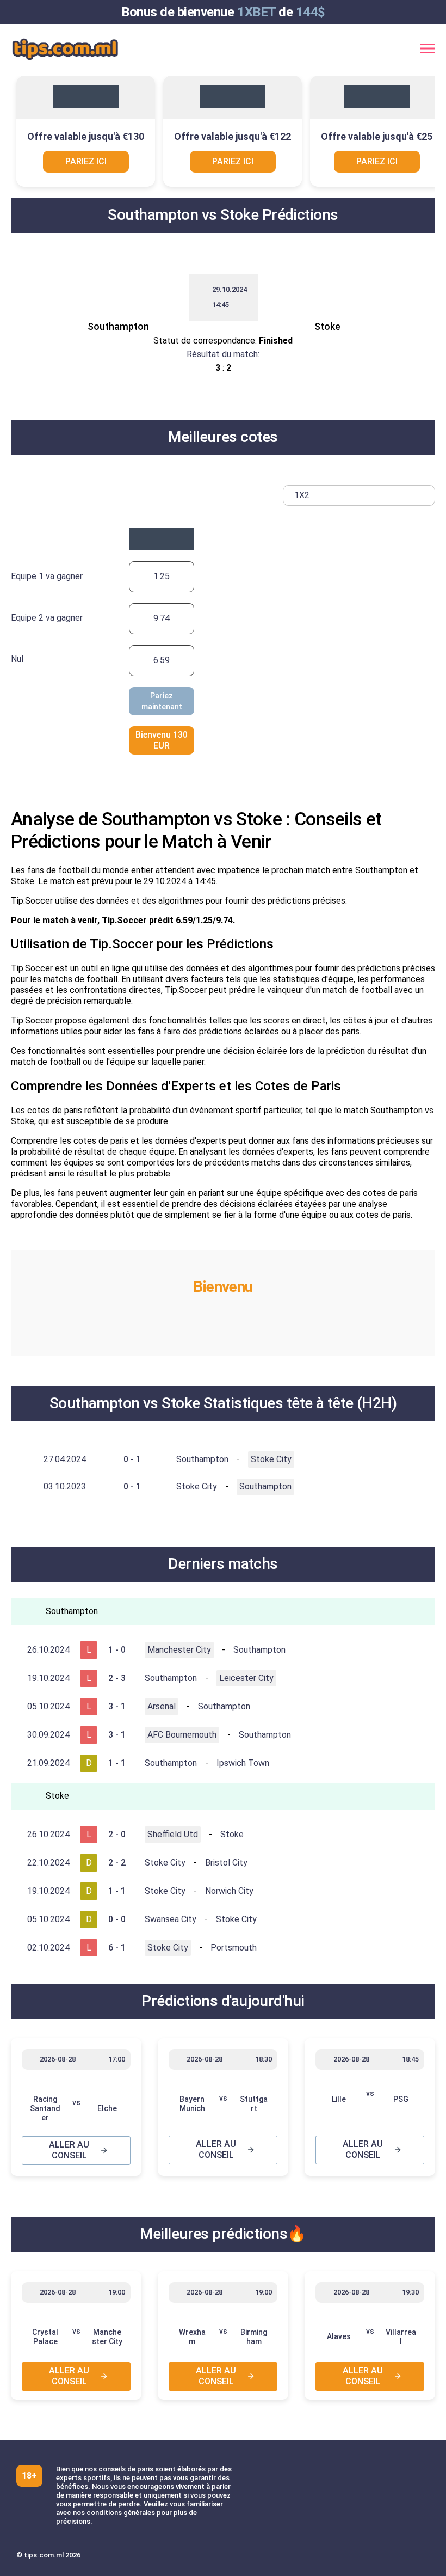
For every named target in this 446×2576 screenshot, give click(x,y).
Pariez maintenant (162, 701)
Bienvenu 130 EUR (162, 740)
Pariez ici (86, 161)
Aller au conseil (69, 2150)
